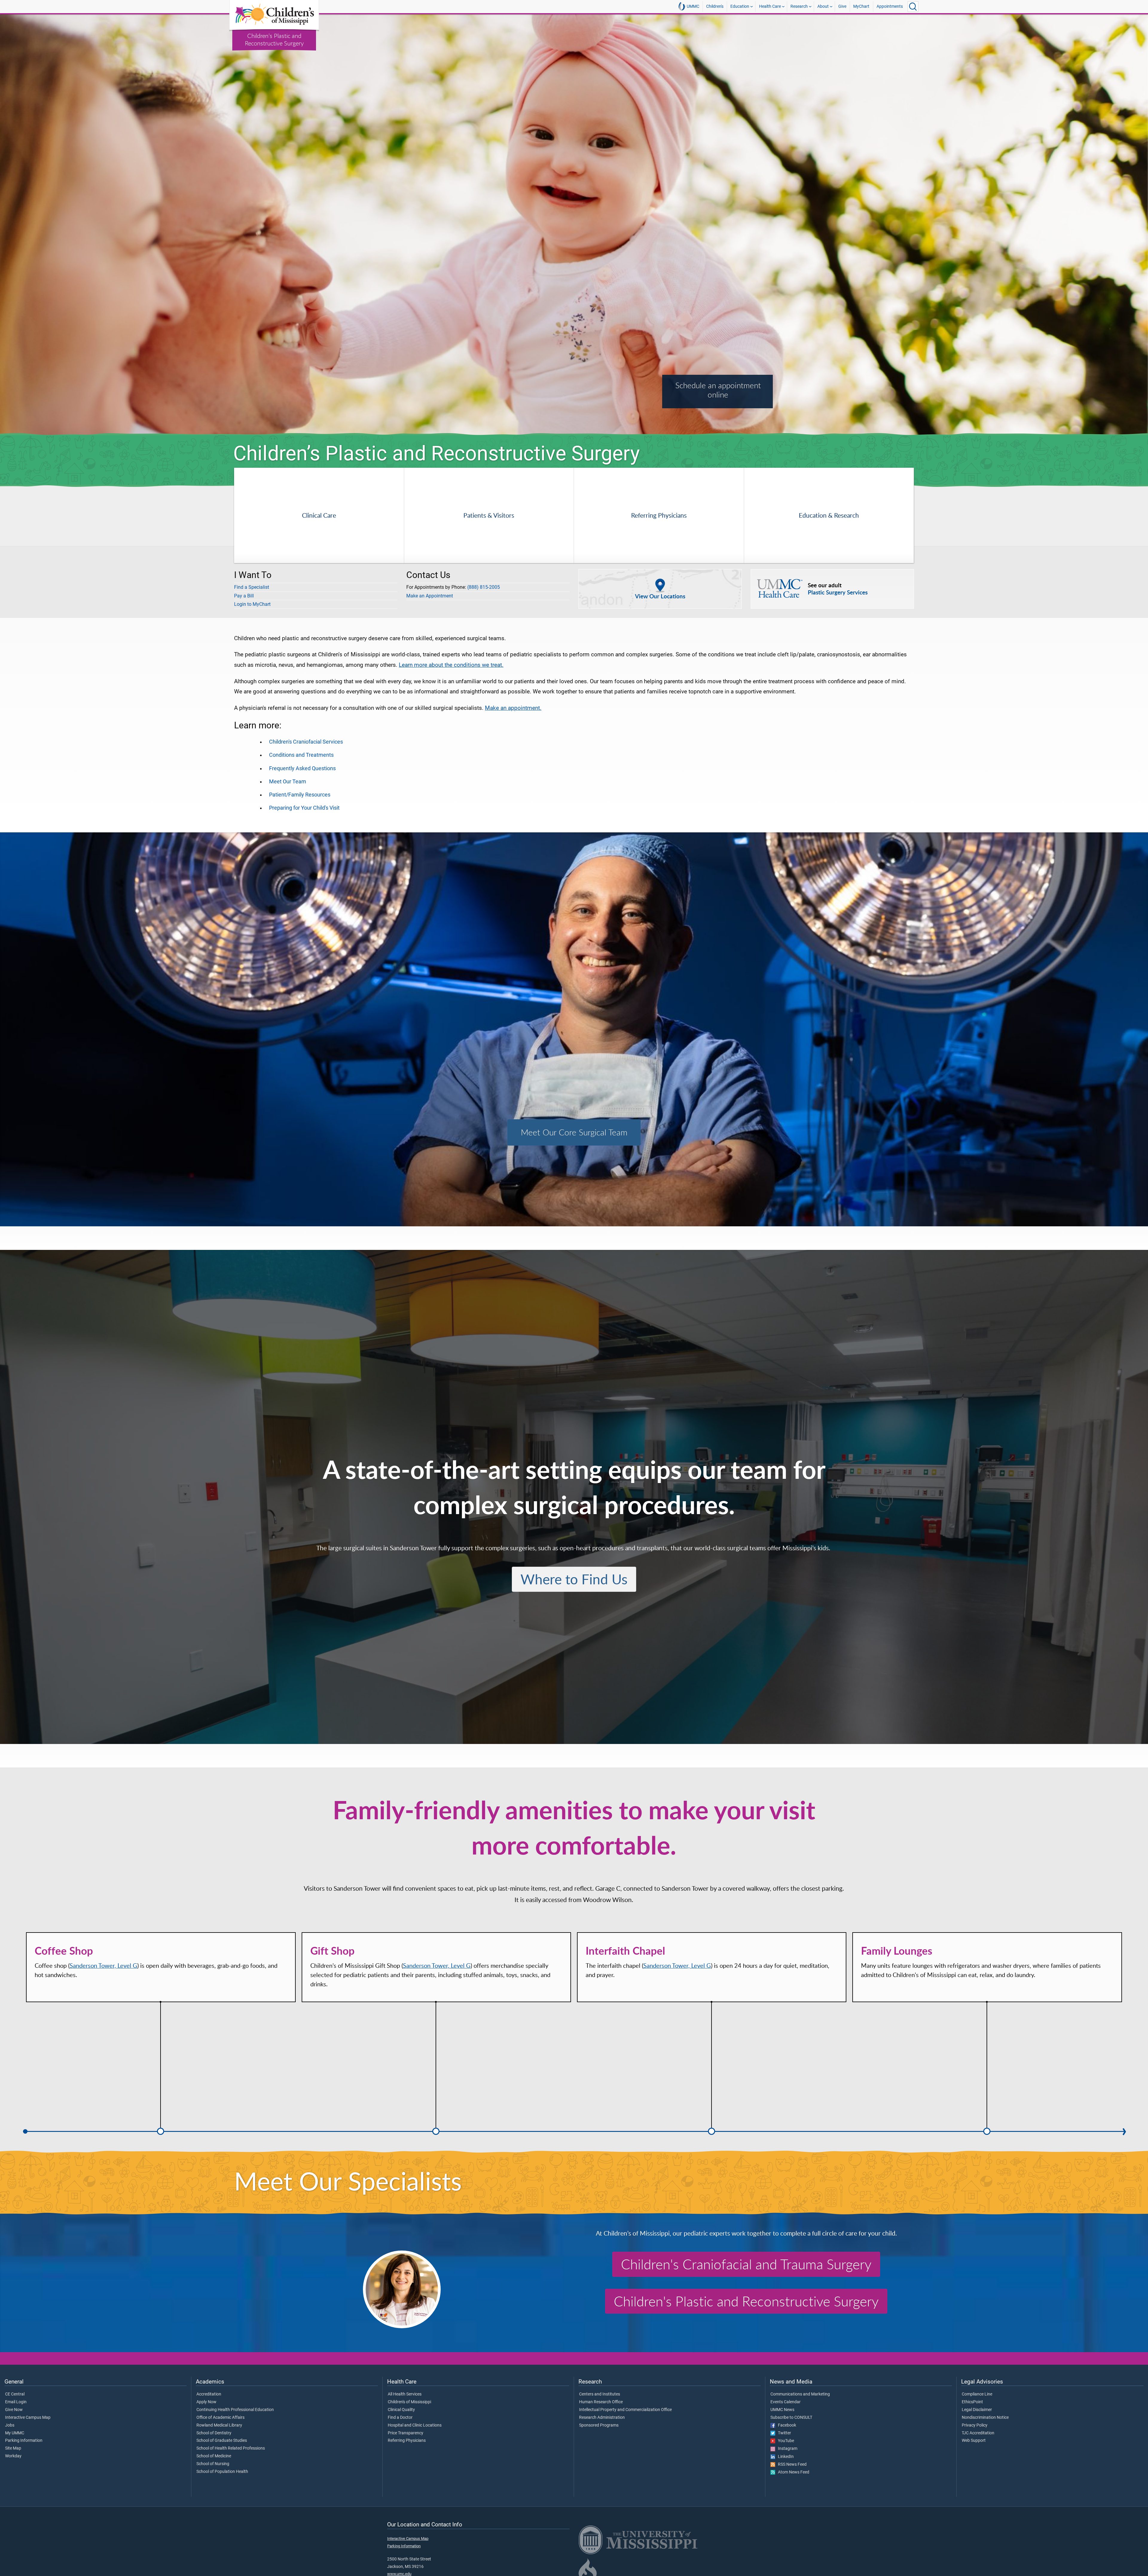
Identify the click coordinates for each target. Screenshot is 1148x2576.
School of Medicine (214, 2456)
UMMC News (782, 2410)
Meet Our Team (288, 782)
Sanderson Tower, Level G (103, 1966)
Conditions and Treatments (301, 755)
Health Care (770, 6)
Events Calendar (786, 2402)
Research (799, 6)
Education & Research (829, 515)
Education (740, 6)
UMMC (693, 6)
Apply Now (206, 2402)
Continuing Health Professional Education (235, 2410)
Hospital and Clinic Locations (415, 2425)
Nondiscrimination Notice (985, 2418)
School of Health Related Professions (231, 2448)
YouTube (785, 2441)
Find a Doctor (400, 2418)
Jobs (10, 2425)
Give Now (14, 2410)
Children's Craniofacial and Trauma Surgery (746, 2264)
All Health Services (405, 2394)
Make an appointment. (513, 708)
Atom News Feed (792, 2472)
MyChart (861, 6)
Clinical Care (319, 515)
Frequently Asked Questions (302, 768)
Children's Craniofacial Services (306, 742)
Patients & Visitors (489, 515)
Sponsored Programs (599, 2425)
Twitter (783, 2433)
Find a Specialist (252, 587)
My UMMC (15, 2433)
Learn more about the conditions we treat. (451, 665)
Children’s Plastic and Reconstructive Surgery (274, 39)
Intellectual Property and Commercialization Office (625, 2410)
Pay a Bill (244, 596)
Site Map (13, 2448)
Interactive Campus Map (28, 2418)
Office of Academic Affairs (220, 2418)
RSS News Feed (791, 2465)
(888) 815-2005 (484, 587)
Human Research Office (601, 2402)
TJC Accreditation (978, 2433)
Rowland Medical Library (219, 2425)
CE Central (15, 2394)
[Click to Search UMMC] (913, 7)
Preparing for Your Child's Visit (304, 808)
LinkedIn (784, 2457)
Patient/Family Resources (300, 795)
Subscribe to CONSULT (791, 2418)
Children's (715, 6)
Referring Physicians (659, 515)
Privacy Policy (975, 2425)
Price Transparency (406, 2433)
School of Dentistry (214, 2433)
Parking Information (24, 2441)
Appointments (890, 6)
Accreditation (209, 2394)
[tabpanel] (574, 225)
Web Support (974, 2441)
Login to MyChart (252, 604)
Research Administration (602, 2418)
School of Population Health (222, 2472)
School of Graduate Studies (222, 2441)
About (823, 6)
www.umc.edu (399, 2574)
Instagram (786, 2449)
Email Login (16, 2402)
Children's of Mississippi (409, 2402)
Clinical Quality (401, 2410)
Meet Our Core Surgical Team (574, 1132)
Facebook (786, 2425)
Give (842, 6)
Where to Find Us (574, 1579)
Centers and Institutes (600, 2394)
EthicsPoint (972, 2402)
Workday (13, 2456)
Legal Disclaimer (977, 2410)
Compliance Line (977, 2394)
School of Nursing (213, 2464)
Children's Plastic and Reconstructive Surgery (746, 2301)
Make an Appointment (430, 596)
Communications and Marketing (800, 2394)
